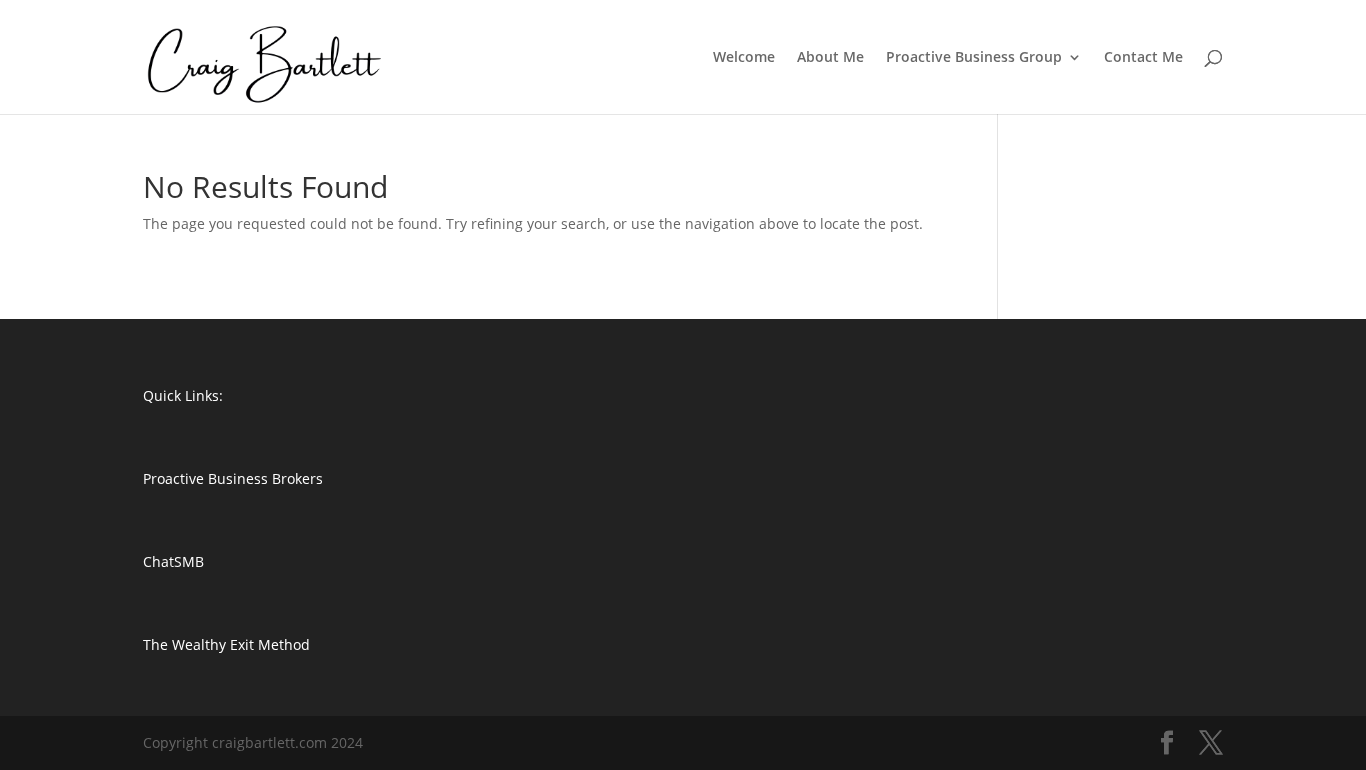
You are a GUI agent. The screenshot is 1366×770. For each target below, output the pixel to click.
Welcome (744, 58)
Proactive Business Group (974, 58)
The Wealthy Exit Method (226, 644)
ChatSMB (173, 561)
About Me (830, 58)
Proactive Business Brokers (233, 478)
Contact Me (1143, 58)
